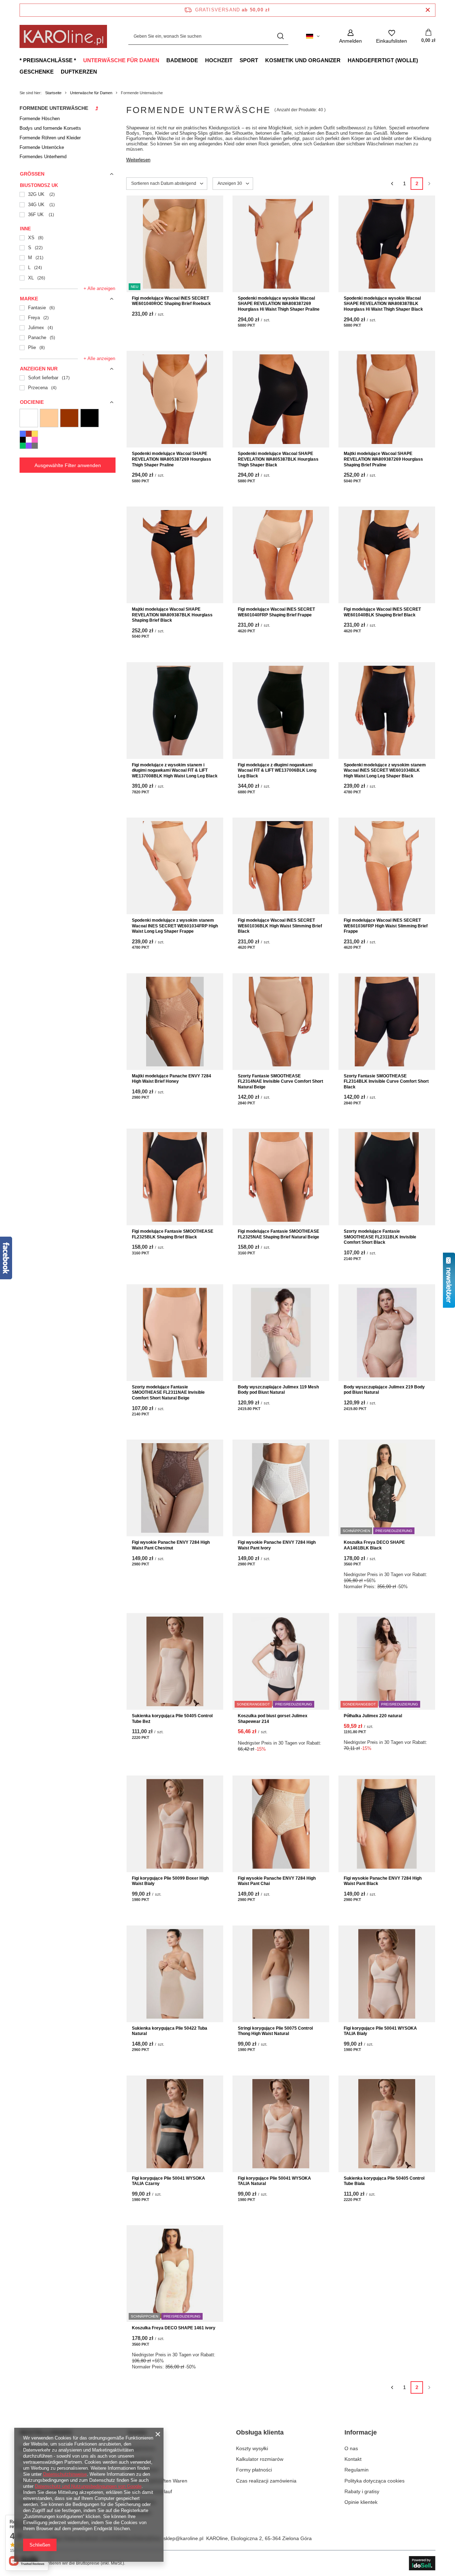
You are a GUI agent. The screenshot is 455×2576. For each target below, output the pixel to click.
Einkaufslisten (143, 2470)
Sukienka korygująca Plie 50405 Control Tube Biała (384, 2181)
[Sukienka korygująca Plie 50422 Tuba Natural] (175, 1974)
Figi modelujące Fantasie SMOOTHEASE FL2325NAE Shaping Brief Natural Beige (279, 1234)
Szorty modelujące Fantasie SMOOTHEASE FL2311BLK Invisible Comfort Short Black (380, 1237)
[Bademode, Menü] (202, 60)
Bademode (182, 60)
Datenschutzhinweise (65, 2474)
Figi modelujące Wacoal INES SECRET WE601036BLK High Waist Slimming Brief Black (280, 926)
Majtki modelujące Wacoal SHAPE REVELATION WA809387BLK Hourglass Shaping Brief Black (172, 615)
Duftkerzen (79, 72)
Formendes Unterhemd (43, 157)
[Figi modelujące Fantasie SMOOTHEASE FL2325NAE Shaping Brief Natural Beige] (281, 1177)
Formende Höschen (40, 119)
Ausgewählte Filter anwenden (68, 465)
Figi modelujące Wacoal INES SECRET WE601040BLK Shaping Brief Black (382, 612)
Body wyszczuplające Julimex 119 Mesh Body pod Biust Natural (278, 1390)
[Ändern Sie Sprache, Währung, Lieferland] (313, 36)
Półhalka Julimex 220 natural (373, 1716)
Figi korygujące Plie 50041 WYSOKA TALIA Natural (274, 2181)
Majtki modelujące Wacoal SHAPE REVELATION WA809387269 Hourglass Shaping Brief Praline (383, 459)
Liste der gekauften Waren (158, 2481)
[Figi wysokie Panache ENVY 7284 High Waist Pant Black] (387, 1824)
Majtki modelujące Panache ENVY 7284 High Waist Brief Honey (172, 1079)
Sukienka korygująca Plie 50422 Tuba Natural (170, 2031)
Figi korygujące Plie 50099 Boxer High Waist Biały (170, 1881)
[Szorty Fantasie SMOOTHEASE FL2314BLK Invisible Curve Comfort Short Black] (387, 1022)
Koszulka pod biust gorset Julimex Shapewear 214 (273, 1719)
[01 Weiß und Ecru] (29, 418)
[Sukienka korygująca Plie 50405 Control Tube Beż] (175, 1661)
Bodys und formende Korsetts (50, 128)
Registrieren (142, 2448)
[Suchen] (280, 36)
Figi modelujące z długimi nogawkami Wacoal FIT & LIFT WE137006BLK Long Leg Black (277, 770)
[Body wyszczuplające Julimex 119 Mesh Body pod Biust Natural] (281, 1333)
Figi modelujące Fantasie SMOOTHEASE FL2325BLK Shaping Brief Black (173, 1234)
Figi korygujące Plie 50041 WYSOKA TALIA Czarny (168, 2181)
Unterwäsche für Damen (121, 60)
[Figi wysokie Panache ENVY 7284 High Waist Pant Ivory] (281, 1488)
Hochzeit (219, 60)
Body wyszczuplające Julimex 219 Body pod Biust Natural (384, 1390)
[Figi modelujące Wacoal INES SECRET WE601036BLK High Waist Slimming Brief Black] (281, 866)
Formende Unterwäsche (54, 108)
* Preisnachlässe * (48, 60)
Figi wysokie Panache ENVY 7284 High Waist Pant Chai (277, 1881)
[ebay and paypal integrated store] (422, 2563)
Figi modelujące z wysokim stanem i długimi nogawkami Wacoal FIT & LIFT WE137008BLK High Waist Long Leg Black (175, 770)
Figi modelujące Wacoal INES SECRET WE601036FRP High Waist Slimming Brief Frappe (386, 926)
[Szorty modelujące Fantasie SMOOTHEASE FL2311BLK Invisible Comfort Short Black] (387, 1177)
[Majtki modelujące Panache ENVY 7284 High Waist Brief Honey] (175, 1022)
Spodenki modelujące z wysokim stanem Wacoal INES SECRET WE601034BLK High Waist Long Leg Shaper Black (385, 770)
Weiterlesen (138, 160)
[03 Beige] (49, 418)
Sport (249, 60)
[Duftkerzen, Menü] (101, 71)
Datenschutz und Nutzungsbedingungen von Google (88, 2486)
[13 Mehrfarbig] (29, 440)
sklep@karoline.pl (183, 2538)
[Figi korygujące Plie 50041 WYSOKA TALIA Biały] (387, 1974)
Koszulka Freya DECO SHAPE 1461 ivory (174, 2328)
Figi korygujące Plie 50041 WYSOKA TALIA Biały (380, 2031)
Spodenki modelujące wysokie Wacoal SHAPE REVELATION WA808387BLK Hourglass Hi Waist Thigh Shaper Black (383, 304)
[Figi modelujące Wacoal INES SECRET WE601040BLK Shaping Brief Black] (387, 555)
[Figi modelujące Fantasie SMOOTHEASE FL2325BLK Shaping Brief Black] (175, 1177)
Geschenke (37, 72)
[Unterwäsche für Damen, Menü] (163, 60)
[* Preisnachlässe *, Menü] (80, 60)
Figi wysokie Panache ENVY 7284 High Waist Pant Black (383, 1881)
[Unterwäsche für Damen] (97, 110)
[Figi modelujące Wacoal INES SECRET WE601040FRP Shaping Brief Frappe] (281, 555)
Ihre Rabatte (142, 2502)
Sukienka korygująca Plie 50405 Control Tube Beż (172, 1719)
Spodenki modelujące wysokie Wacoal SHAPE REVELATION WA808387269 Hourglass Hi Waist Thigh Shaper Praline (279, 304)
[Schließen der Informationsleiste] (428, 10)
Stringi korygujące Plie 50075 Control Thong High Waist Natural (275, 2031)
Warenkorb (140, 2459)
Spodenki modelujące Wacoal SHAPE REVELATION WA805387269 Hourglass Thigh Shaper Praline (172, 459)
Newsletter (140, 2513)
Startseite (53, 93)
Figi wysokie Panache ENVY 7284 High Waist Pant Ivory (277, 1545)
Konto (137, 2432)
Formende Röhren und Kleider (50, 138)
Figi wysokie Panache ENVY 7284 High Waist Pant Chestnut (171, 1545)
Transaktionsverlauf (150, 2491)
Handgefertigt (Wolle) (383, 60)
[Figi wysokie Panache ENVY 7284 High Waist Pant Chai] (281, 1824)
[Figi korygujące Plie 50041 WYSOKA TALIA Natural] (281, 2124)
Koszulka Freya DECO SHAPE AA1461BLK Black (374, 1545)
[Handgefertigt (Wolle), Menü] (422, 60)
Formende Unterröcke (42, 147)
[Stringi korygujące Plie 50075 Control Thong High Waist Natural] (281, 1974)
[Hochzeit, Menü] (236, 60)
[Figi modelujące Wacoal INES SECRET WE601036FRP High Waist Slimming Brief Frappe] (387, 866)
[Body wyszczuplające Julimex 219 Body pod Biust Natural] (387, 1333)
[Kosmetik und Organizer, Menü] (344, 60)
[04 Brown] (69, 418)
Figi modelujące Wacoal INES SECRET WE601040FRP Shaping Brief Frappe (276, 612)
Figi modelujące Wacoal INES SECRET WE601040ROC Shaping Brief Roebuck (171, 301)
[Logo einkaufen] (63, 36)
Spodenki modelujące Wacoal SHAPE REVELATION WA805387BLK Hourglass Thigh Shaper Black (278, 459)
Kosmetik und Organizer (303, 60)
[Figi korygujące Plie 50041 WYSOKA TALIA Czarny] (175, 2124)
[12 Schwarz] (90, 418)
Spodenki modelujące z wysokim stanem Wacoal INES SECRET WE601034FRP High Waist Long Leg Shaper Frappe (175, 926)
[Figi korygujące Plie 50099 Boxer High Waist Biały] (175, 1824)
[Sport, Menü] (262, 60)
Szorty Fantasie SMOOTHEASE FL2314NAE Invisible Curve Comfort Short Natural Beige (280, 1081)
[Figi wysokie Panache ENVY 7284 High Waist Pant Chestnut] (175, 1488)
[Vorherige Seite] (392, 184)
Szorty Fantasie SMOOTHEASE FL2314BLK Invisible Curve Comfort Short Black (386, 1081)
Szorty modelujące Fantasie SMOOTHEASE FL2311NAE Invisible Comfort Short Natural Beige (168, 1393)
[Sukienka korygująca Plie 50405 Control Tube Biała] (387, 2124)
